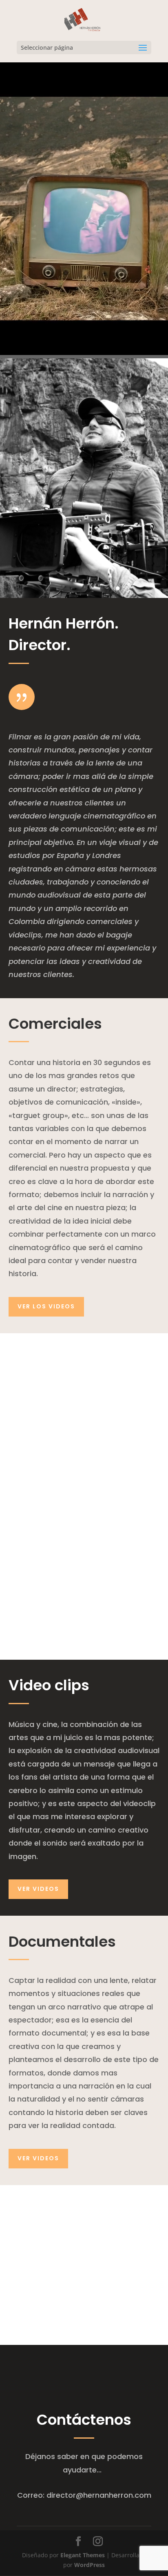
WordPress (90, 2565)
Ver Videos (38, 1889)
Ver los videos (46, 1306)
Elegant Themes (83, 2555)
